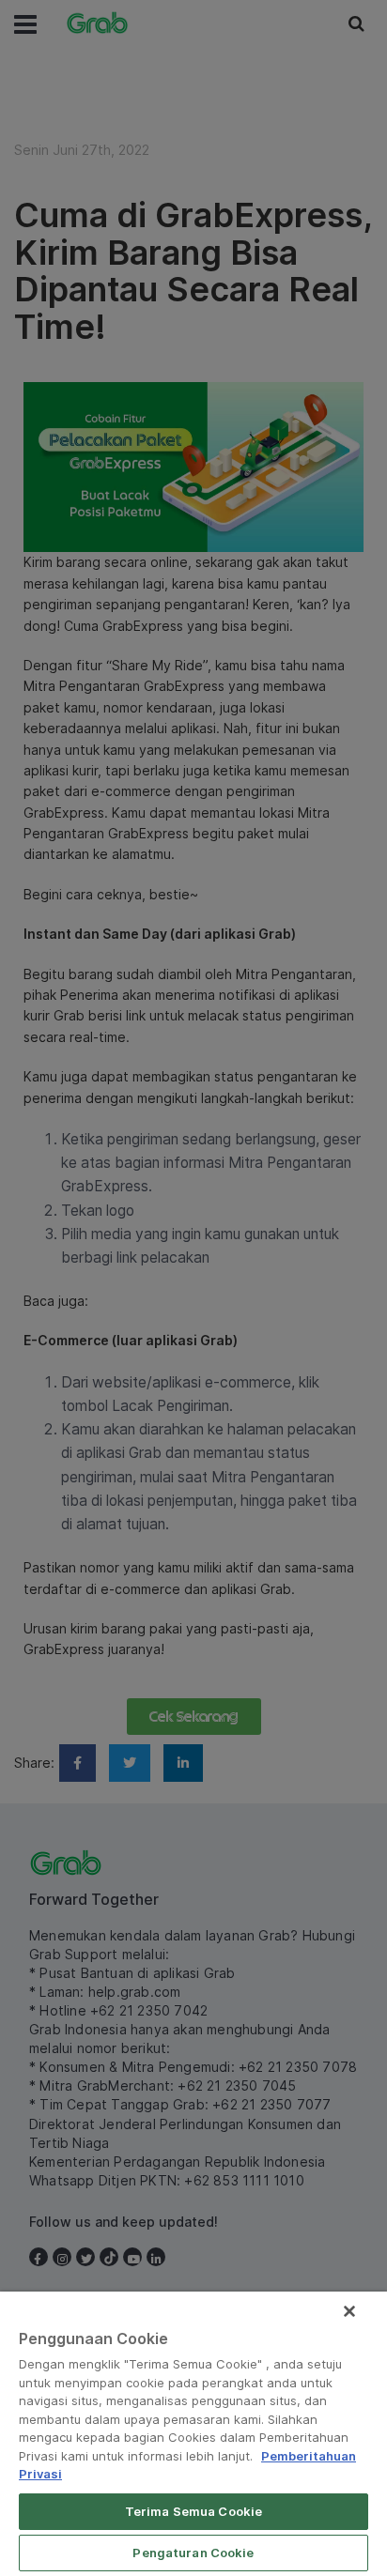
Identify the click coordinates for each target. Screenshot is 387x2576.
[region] (193, 2434)
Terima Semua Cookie (193, 2511)
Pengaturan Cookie (193, 2553)
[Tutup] (349, 2311)
